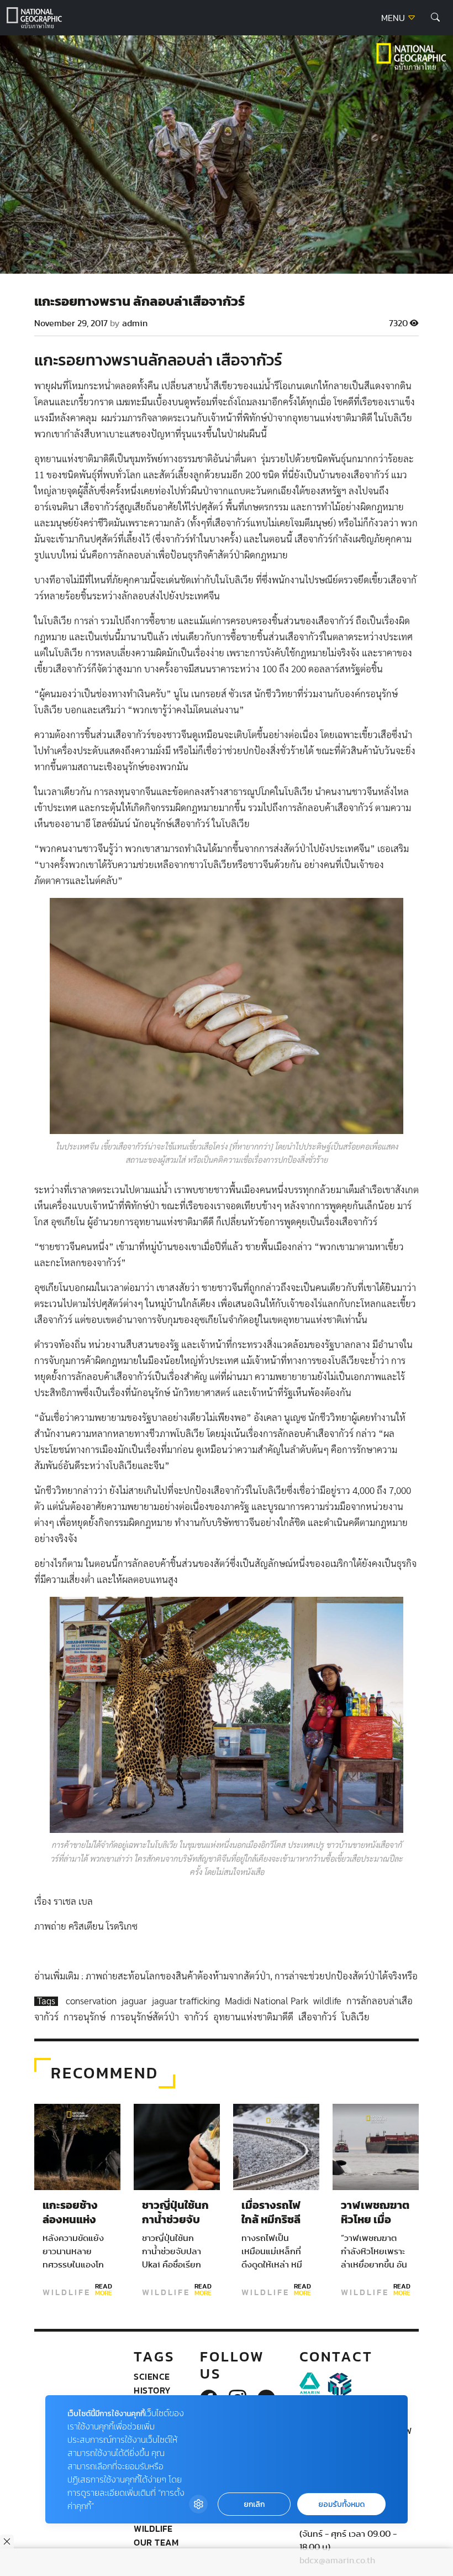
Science (152, 2376)
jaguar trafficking (187, 2001)
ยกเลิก (254, 2504)
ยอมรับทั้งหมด (341, 2504)
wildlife (328, 2001)
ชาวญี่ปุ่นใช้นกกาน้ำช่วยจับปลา (175, 2220)
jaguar (135, 2001)
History (152, 2390)
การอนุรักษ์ (86, 2017)
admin (135, 323)
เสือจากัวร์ (318, 2017)
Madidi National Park (268, 2001)
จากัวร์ (197, 2017)
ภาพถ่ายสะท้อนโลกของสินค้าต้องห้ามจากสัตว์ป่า (178, 1976)
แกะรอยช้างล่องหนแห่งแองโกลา (70, 2220)
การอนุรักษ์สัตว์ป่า (146, 2017)
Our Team (156, 2542)
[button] (435, 18)
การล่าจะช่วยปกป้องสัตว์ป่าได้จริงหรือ (346, 1976)
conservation (92, 2001)
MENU (394, 18)
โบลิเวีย (355, 2017)
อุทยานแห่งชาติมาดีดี (254, 2017)
